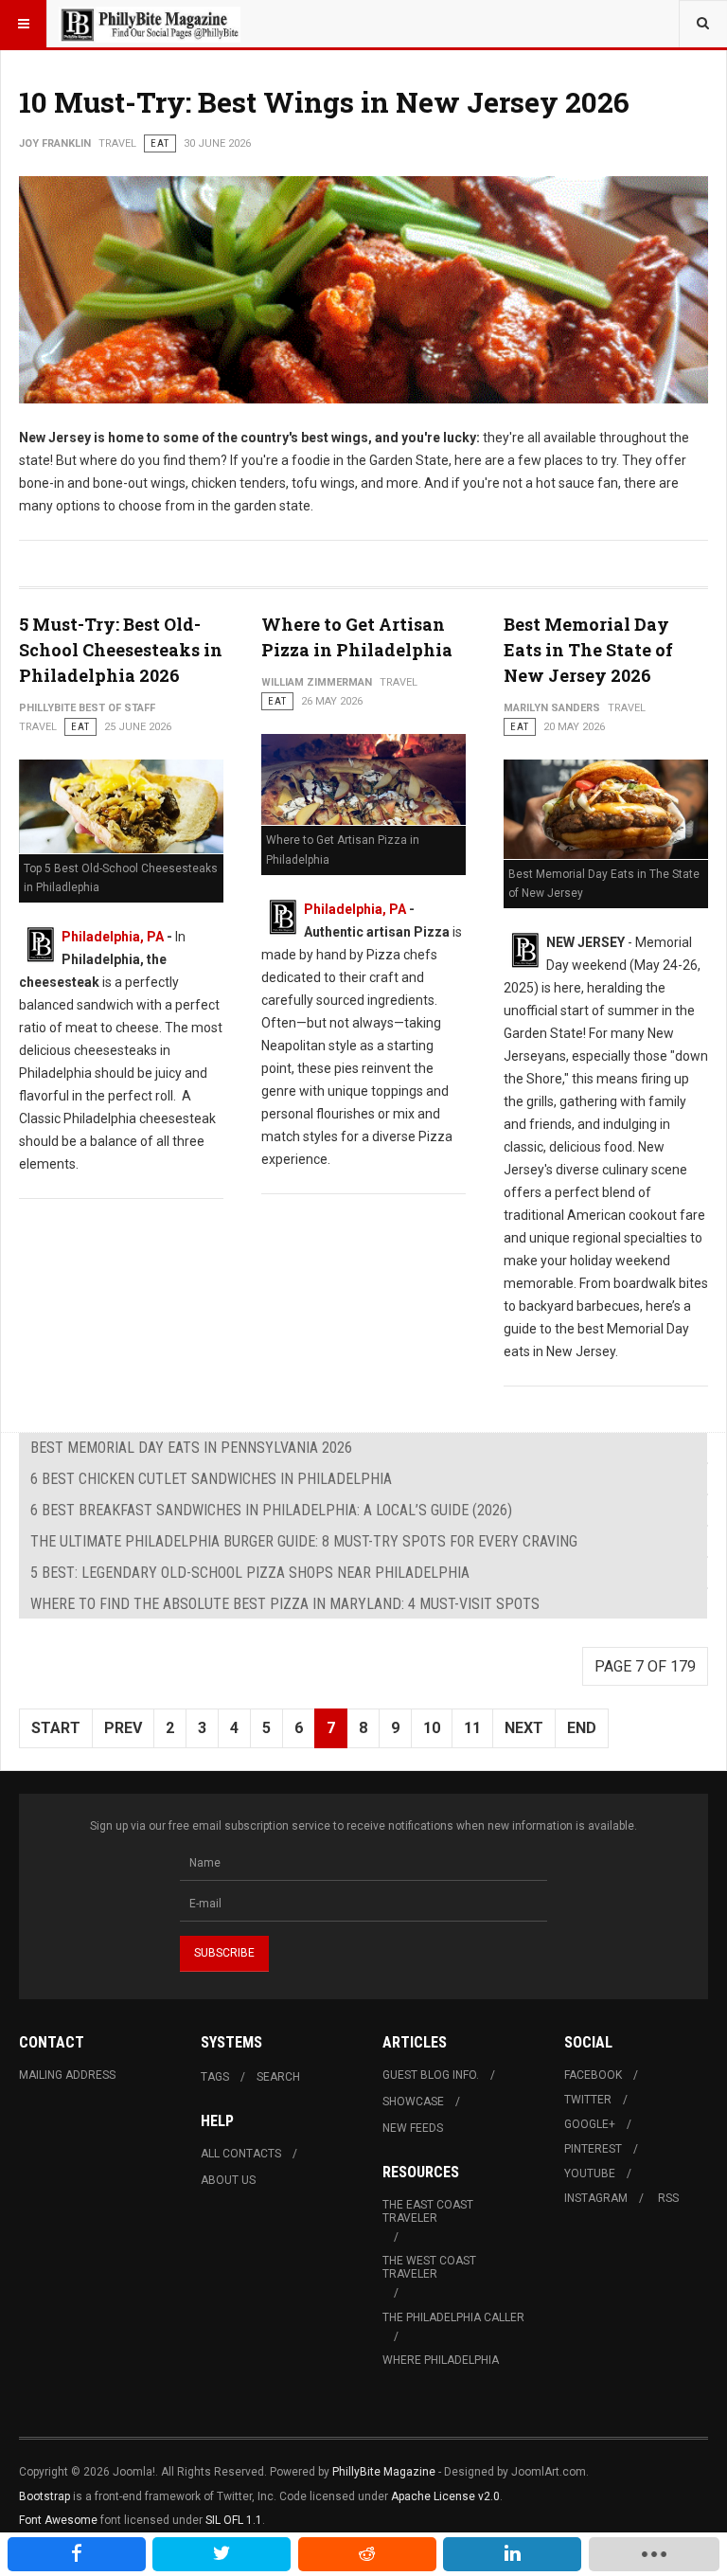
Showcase (413, 2102)
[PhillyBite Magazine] (150, 24)
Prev (123, 1728)
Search (278, 2077)
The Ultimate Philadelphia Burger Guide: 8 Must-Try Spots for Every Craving (304, 1541)
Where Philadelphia (441, 2360)
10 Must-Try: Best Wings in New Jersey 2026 (324, 102)
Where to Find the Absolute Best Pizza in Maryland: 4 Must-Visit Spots (285, 1604)
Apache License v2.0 (445, 2496)
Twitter (588, 2100)
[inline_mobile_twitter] (222, 2554)
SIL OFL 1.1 (234, 2520)
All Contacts (241, 2154)
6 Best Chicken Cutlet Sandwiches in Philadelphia (211, 1479)
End (582, 1728)
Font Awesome (58, 2520)
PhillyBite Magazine (384, 2472)
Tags (215, 2077)
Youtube (590, 2173)
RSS (668, 2198)
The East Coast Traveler (428, 2211)
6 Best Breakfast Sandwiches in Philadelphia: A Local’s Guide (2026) (271, 1510)
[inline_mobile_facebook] (77, 2554)
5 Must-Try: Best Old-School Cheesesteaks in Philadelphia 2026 (121, 650)
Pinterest (593, 2149)
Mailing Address (67, 2075)
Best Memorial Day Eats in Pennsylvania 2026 (191, 1448)
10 (432, 1728)
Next (524, 1728)
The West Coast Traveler (429, 2267)
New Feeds (413, 2128)
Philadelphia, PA (113, 937)
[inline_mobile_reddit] (367, 2554)
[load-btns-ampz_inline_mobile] (654, 2554)
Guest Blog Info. (431, 2075)
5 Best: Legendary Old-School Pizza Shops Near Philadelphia (250, 1573)
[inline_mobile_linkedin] (512, 2554)
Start (56, 1728)
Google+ (590, 2124)
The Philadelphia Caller (453, 2317)
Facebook (593, 2075)
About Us (228, 2180)
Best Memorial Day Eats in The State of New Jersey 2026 (588, 650)
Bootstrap (44, 2496)
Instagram (596, 2198)
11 (472, 1728)
